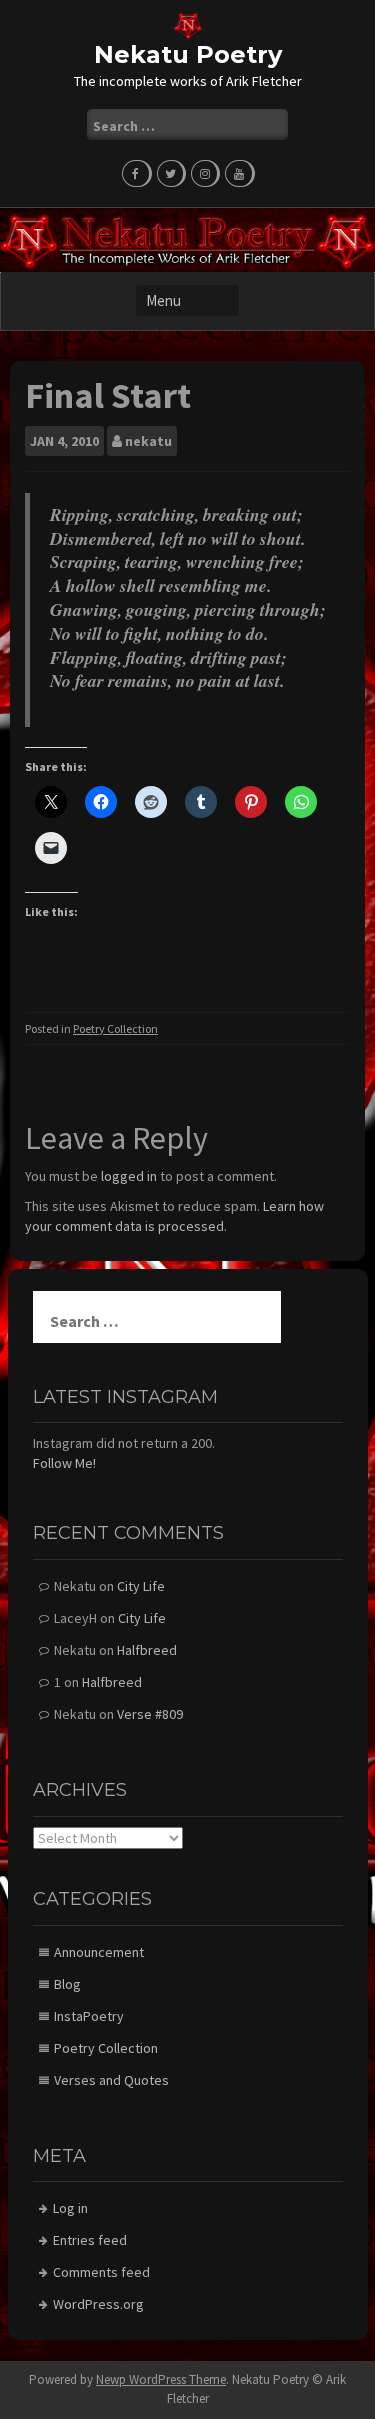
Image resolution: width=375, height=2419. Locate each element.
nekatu (148, 441)
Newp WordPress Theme (161, 2379)
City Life (141, 1586)
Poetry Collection (115, 1028)
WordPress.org (98, 2304)
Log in (70, 2208)
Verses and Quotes (111, 2080)
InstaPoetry (89, 2016)
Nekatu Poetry (188, 54)
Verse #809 (150, 1714)
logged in (129, 1176)
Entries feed (90, 2240)
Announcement (99, 1952)
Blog (67, 1984)
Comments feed (101, 2272)
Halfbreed (147, 1650)
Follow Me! (64, 1463)
